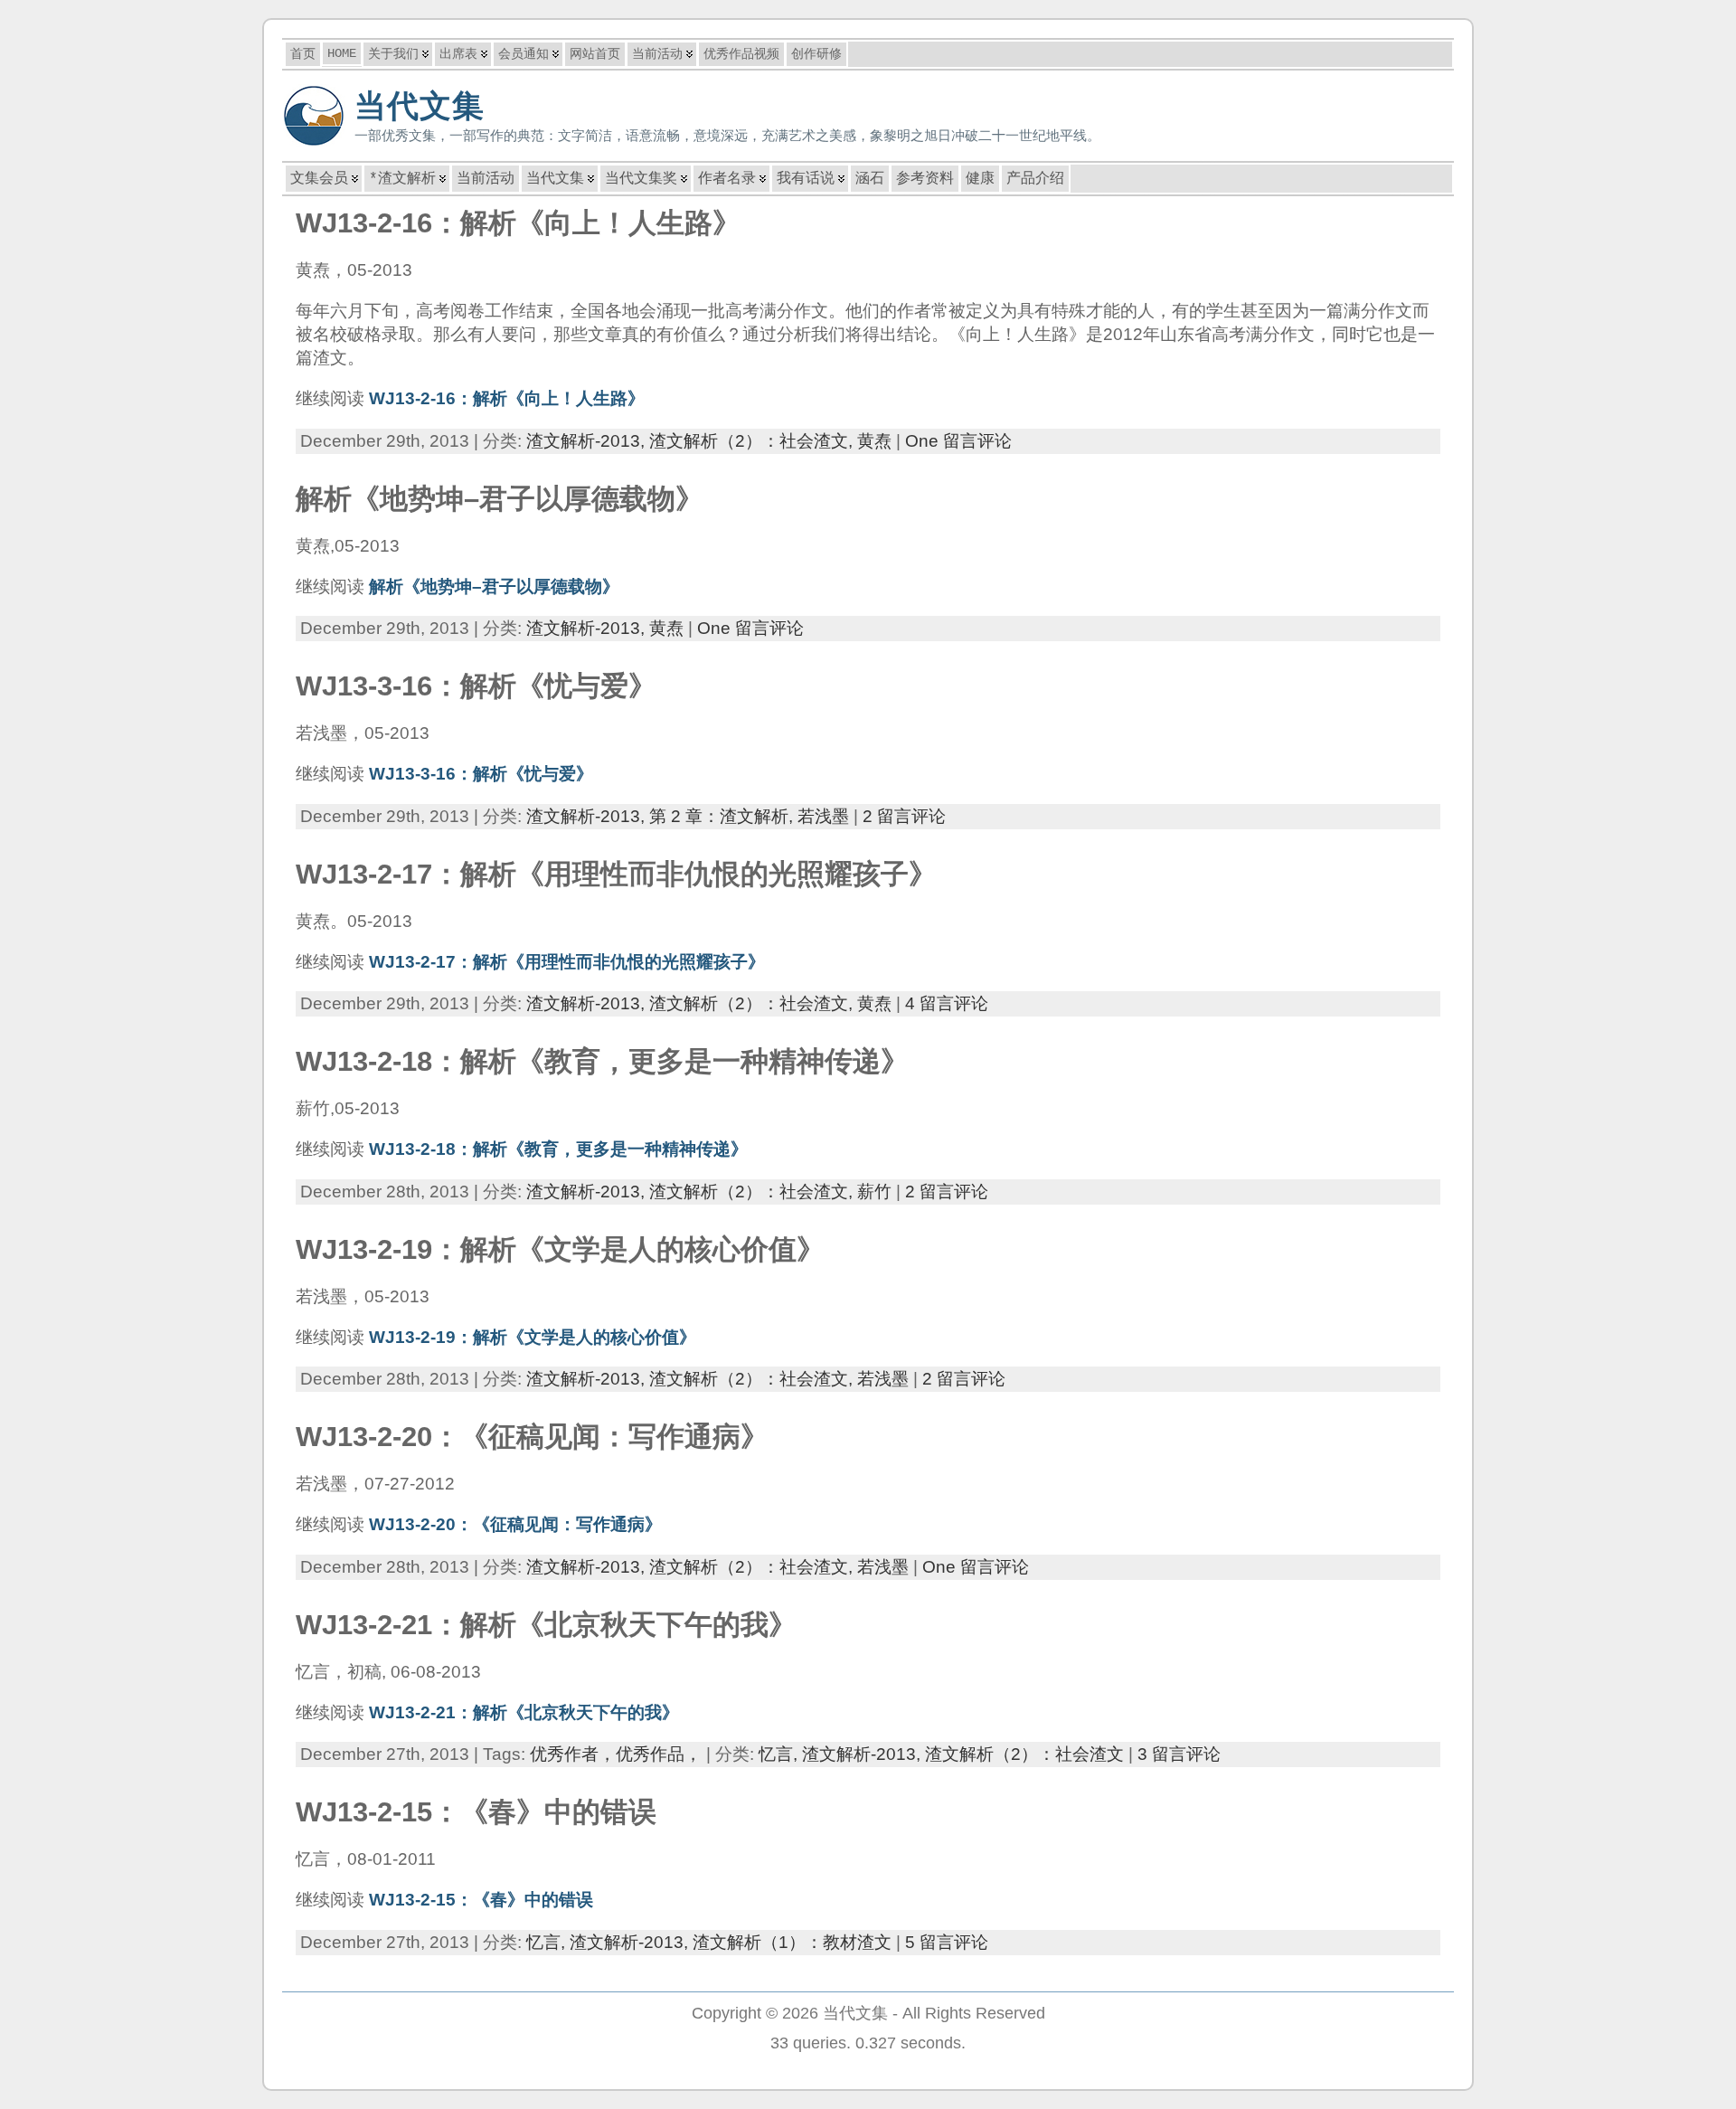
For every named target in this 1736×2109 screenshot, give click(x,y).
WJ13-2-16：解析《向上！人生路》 (518, 223)
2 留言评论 (904, 816)
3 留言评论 (1179, 1754)
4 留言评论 (947, 1003)
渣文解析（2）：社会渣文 (1024, 1754)
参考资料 (925, 179)
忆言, (780, 1754)
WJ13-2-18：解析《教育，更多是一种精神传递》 (602, 1061)
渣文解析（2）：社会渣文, (753, 441)
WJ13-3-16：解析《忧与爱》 (476, 686)
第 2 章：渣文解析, (723, 816)
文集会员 (319, 179)
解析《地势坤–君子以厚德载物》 (500, 499)
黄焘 (874, 441)
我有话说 (806, 179)
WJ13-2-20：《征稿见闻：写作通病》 (532, 1437)
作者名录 (727, 179)
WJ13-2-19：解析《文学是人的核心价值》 (560, 1249)
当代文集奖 (641, 179)
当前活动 (486, 179)
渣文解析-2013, (588, 441)
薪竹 (874, 1192)
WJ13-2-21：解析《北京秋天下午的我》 (546, 1625)
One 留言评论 (958, 441)
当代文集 (420, 106)
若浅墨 (823, 816)
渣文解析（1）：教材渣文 (792, 1942)
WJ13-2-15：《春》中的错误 (476, 1812)
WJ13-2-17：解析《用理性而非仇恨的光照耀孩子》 (616, 874)
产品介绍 (1035, 179)
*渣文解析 (402, 179)
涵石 (870, 179)
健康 (980, 179)
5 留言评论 (947, 1942)
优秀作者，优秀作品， (616, 1754)
